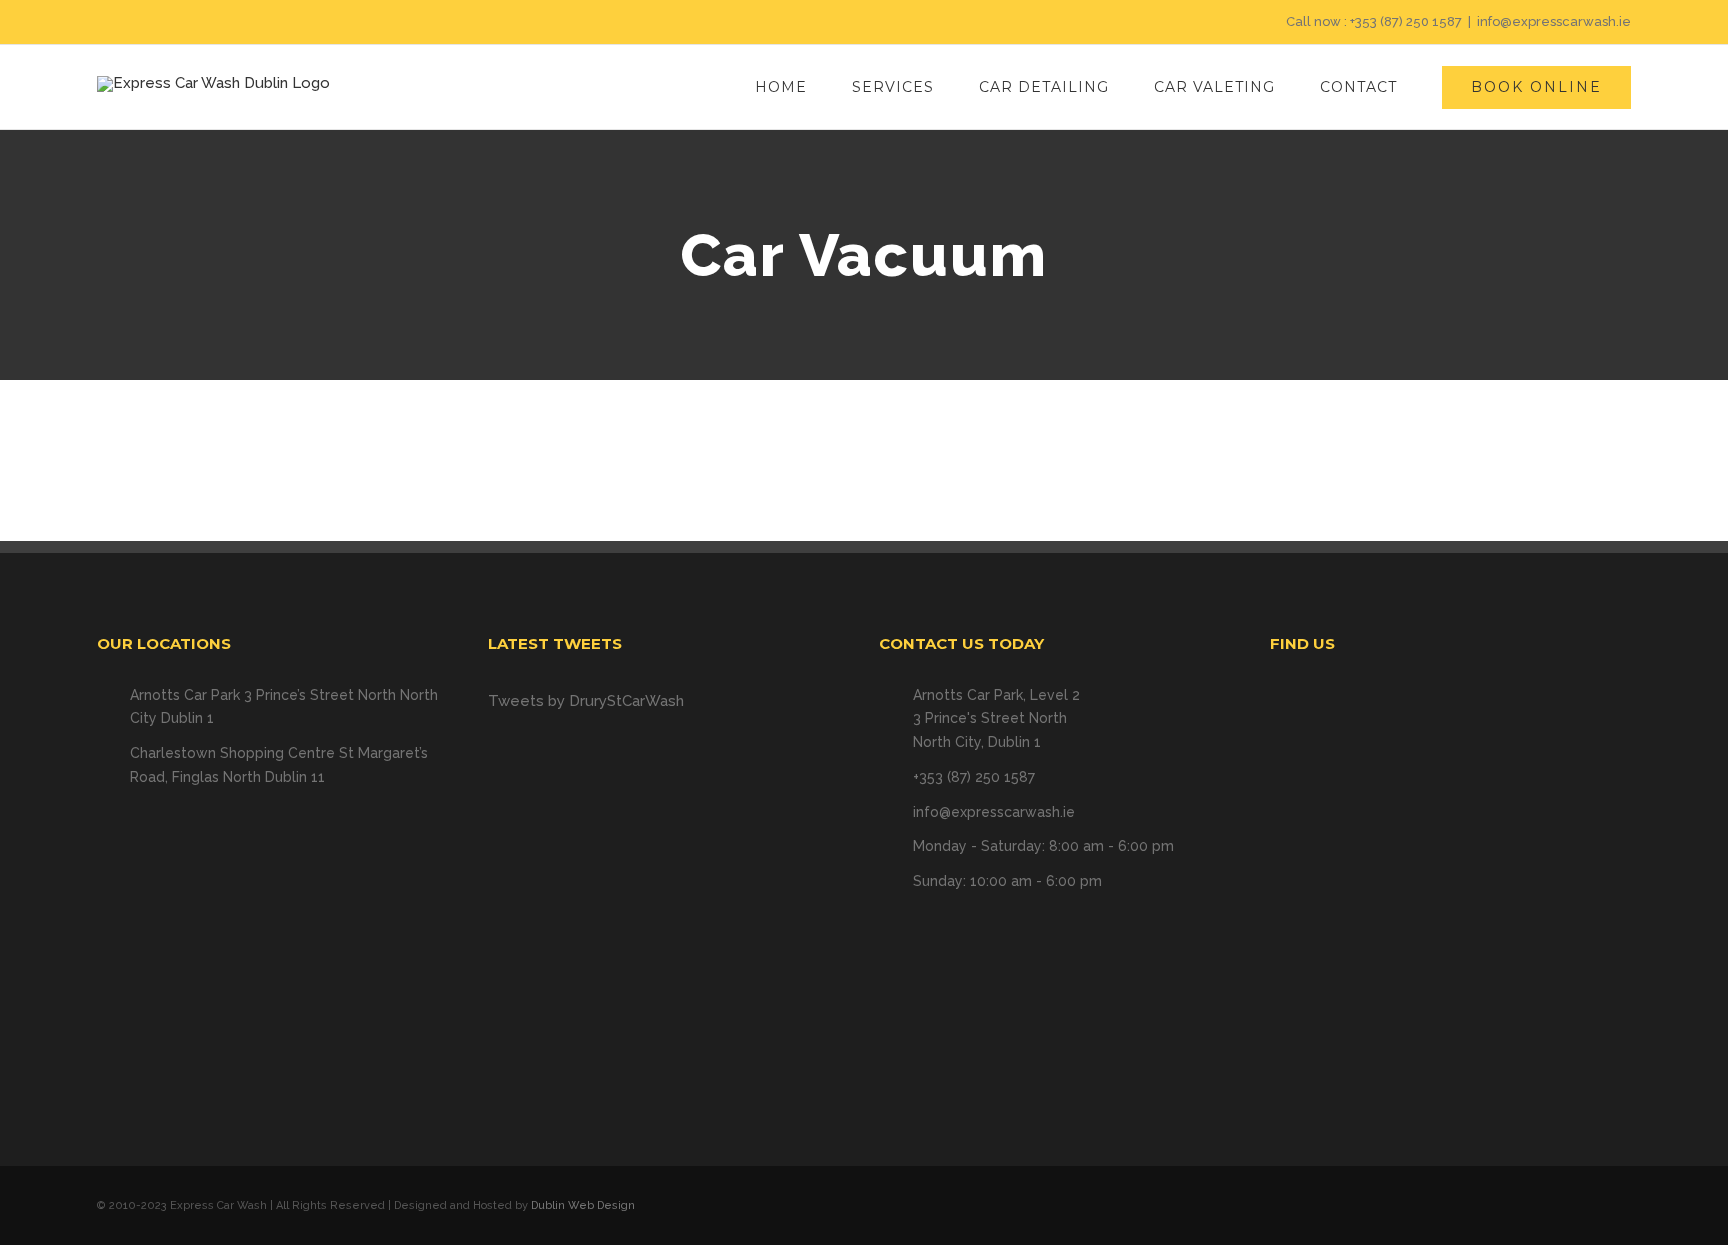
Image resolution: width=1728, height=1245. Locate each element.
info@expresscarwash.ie (1554, 21)
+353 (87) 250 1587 (1406, 21)
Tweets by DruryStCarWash (586, 701)
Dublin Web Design (583, 1205)
